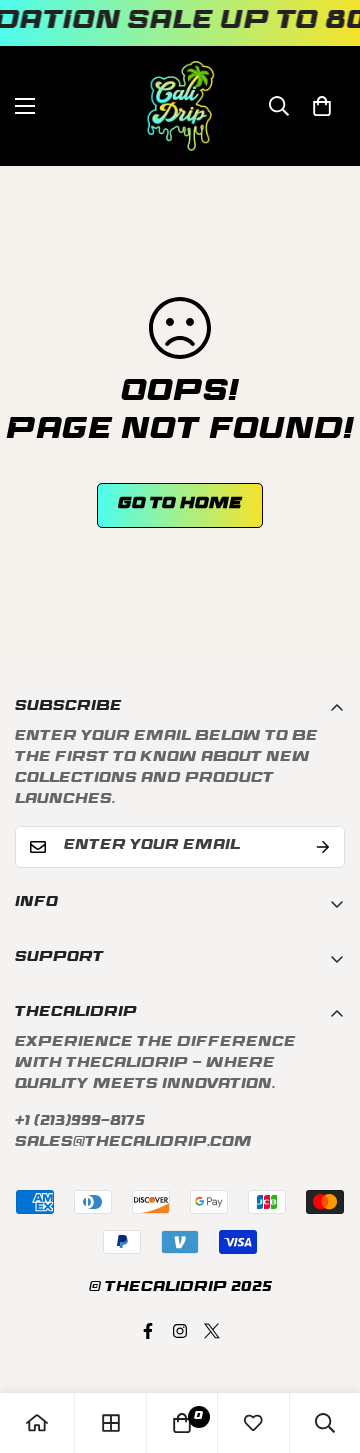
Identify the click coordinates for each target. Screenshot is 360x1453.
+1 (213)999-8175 (80, 1122)
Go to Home (180, 505)
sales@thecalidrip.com (133, 1143)
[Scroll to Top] (324, 1347)
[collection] (111, 1423)
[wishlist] (253, 1423)
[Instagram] (180, 1331)
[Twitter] (212, 1331)
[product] (37, 1423)
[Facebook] (148, 1331)
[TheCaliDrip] (180, 106)
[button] (322, 106)
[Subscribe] (323, 847)
